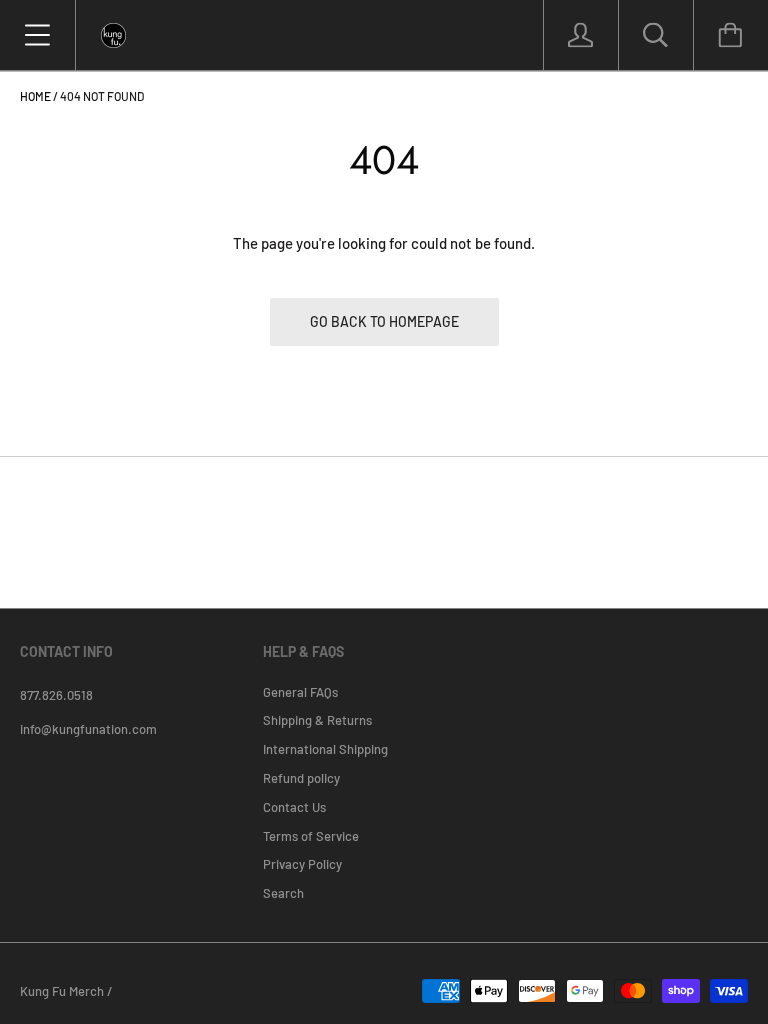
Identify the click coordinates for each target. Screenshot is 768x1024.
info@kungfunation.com (88, 729)
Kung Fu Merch (62, 991)
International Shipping (325, 749)
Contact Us (294, 807)
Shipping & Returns (317, 720)
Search (283, 893)
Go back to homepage (384, 321)
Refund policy (301, 778)
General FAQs (300, 692)
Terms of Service (311, 836)
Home (35, 96)
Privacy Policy (302, 864)
